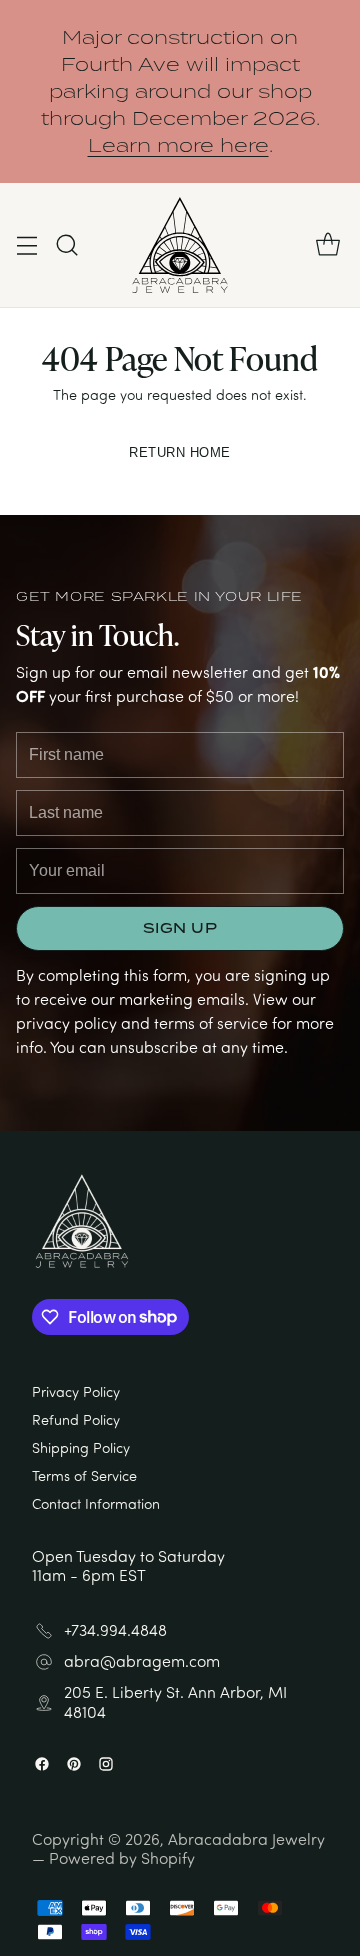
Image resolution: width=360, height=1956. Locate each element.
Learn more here (178, 145)
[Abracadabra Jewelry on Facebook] (42, 1765)
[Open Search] (66, 245)
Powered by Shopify (122, 1858)
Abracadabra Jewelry (246, 1839)
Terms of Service (84, 1475)
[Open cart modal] (327, 245)
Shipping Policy (81, 1447)
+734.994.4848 (115, 1630)
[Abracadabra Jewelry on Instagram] (106, 1765)
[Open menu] (26, 245)
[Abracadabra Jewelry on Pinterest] (74, 1765)
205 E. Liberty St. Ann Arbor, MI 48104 (175, 1702)
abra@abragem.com (142, 1661)
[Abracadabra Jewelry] (180, 245)
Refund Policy (76, 1419)
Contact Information (96, 1503)
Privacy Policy (76, 1391)
